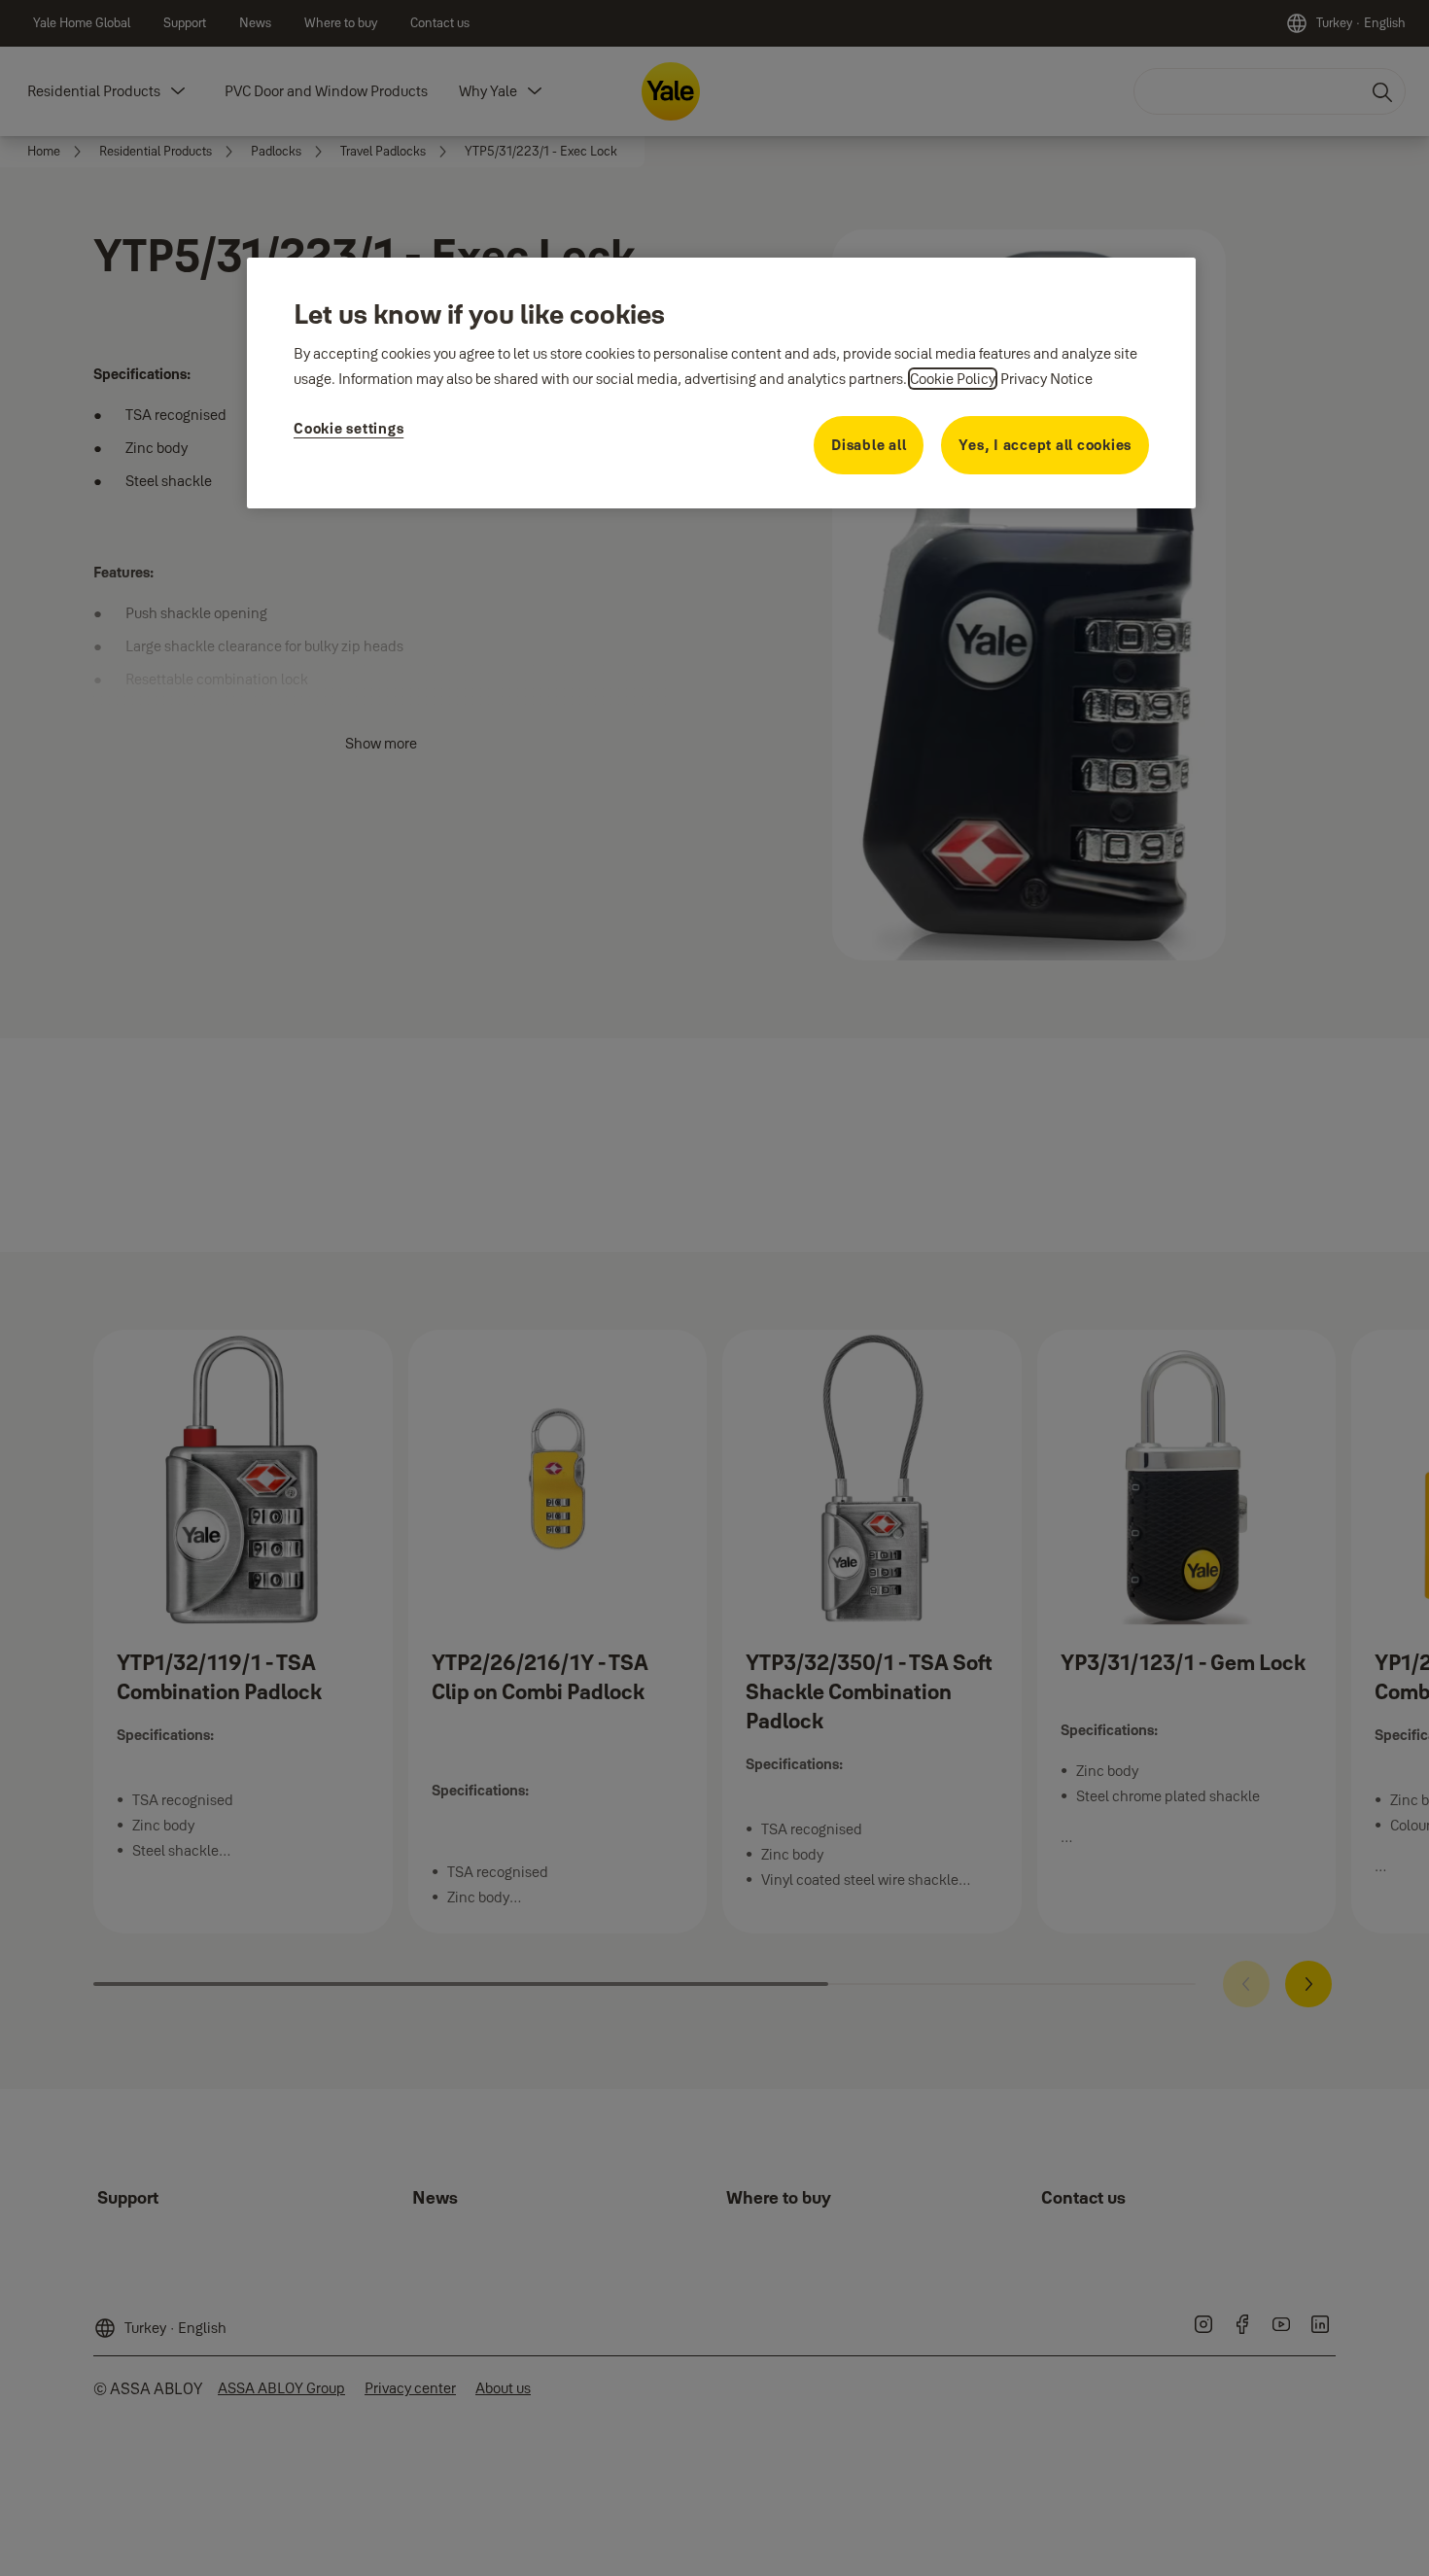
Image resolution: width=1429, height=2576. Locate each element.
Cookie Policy (953, 379)
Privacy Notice (1046, 379)
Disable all (869, 445)
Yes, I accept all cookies (1045, 445)
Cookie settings (349, 428)
